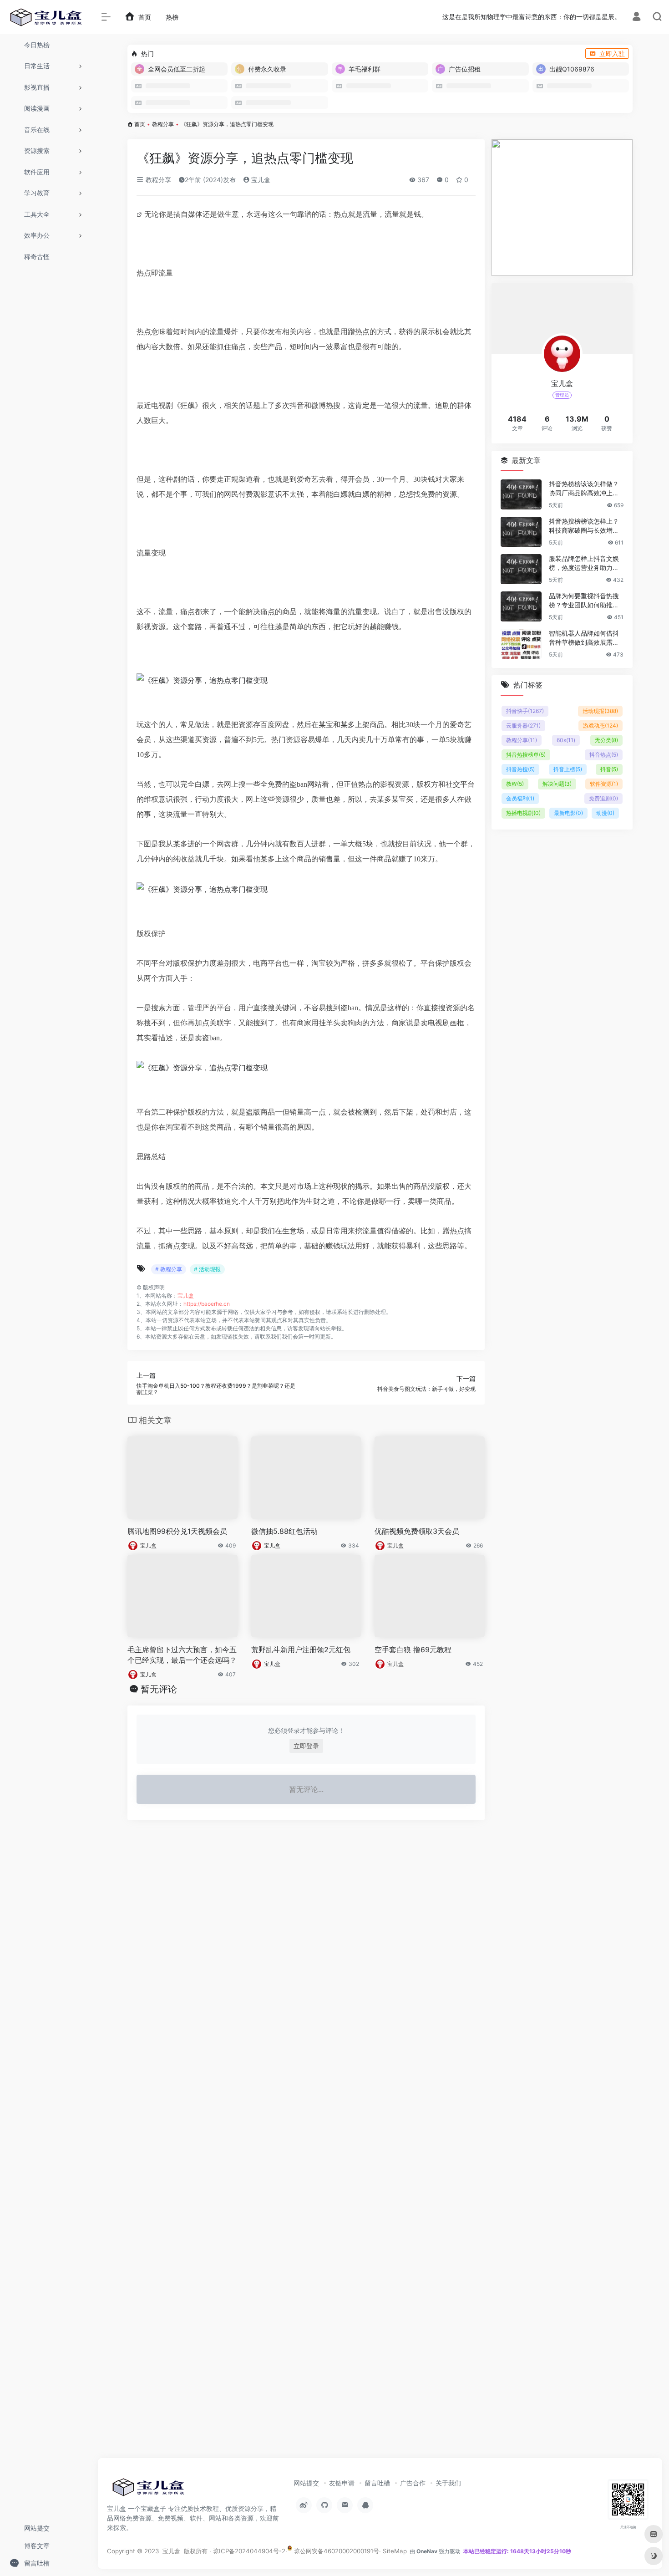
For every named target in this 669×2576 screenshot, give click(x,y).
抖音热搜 (520, 769)
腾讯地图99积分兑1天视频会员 (177, 1531)
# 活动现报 (207, 1269)
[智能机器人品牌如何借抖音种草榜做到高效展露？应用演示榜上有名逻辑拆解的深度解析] (521, 644)
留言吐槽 (377, 2483)
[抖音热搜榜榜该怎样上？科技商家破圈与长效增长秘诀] (521, 532)
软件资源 (604, 784)
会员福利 (520, 798)
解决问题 (557, 784)
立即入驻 (612, 53)
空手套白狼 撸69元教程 (413, 1649)
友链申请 (342, 2483)
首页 (140, 124)
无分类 (606, 740)
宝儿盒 (260, 180)
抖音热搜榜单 (526, 755)
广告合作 (413, 2483)
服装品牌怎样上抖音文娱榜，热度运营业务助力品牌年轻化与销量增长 (584, 563)
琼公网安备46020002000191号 (336, 2551)
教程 (515, 784)
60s (566, 740)
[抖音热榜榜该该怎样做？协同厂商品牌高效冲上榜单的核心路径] (521, 494)
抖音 (609, 769)
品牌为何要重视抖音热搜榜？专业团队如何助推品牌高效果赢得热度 (584, 601)
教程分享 (163, 124)
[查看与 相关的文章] (140, 214)
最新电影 (568, 813)
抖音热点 (604, 755)
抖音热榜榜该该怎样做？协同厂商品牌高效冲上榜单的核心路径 (584, 489)
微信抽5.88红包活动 (284, 1531)
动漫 (605, 813)
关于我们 (448, 2483)
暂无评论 (159, 1689)
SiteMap (395, 2551)
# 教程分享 (169, 1269)
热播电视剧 (523, 813)
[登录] (636, 18)
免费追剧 (603, 798)
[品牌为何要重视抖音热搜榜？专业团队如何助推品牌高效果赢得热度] (521, 606)
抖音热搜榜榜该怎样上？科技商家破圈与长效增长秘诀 (584, 526)
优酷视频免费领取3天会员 (417, 1531)
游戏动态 (601, 725)
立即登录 (306, 1746)
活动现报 (600, 711)
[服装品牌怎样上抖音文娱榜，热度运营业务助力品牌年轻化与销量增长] (521, 569)
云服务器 (523, 725)
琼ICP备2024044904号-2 (249, 2551)
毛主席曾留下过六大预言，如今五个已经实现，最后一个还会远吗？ (182, 1655)
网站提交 (306, 2483)
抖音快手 (525, 711)
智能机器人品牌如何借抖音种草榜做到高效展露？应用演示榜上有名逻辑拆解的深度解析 (584, 638)
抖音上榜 (568, 769)
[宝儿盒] (148, 2490)
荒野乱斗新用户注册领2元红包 (301, 1649)
